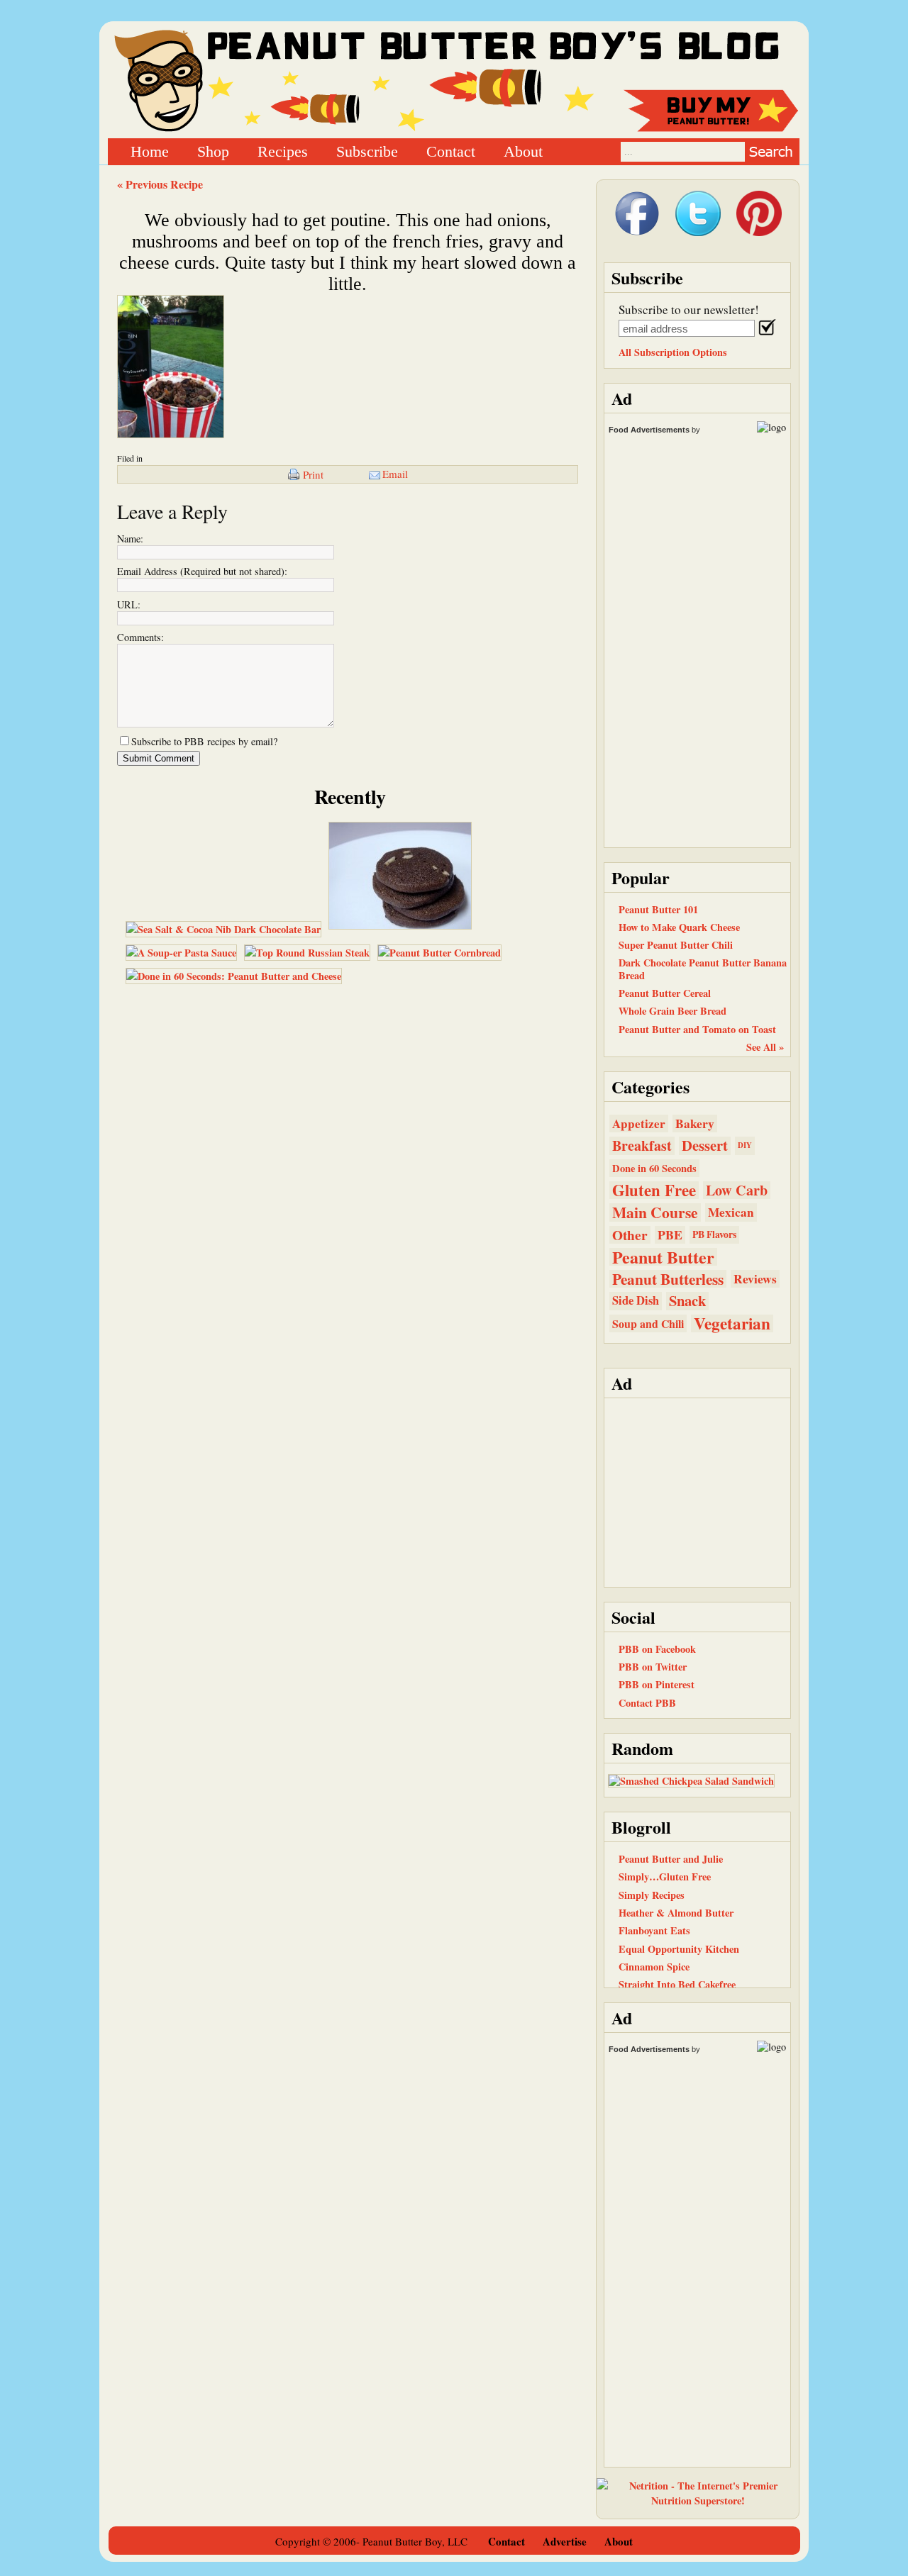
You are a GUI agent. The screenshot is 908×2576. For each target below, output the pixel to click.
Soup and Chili (648, 1323)
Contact (451, 151)
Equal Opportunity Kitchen (679, 1949)
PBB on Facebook (657, 1649)
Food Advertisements (649, 430)
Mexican (731, 1212)
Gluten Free (654, 1190)
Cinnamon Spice (654, 1967)
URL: (129, 604)
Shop (213, 151)
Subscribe (367, 151)
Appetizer (639, 1123)
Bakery (695, 1123)
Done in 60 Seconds (654, 1168)
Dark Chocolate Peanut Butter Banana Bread (703, 969)
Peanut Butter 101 (658, 909)
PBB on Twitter (653, 1667)
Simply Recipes (652, 1895)
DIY (745, 1145)
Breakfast (642, 1145)
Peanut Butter (663, 1257)
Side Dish (636, 1300)
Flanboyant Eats (654, 1930)
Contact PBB (647, 1703)
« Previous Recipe (160, 184)
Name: (130, 539)
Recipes (283, 151)
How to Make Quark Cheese (679, 927)
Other (630, 1235)
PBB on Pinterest (657, 1684)
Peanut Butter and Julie (671, 1859)
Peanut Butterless (668, 1279)
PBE (670, 1235)
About (523, 151)
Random (642, 1748)
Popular (641, 877)
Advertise (565, 2541)
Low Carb (737, 1190)
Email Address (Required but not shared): (202, 571)
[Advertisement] (697, 1491)
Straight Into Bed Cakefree (677, 1984)
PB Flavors (714, 1234)
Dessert (705, 1145)
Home (150, 151)
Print (313, 474)
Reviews (755, 1279)
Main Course (655, 1212)
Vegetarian (732, 1323)
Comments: (140, 637)
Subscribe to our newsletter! (689, 310)
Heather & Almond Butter (676, 1913)
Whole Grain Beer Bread (672, 1011)
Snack (687, 1301)
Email (395, 474)
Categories (650, 1087)
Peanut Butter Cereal (665, 993)
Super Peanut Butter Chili (676, 945)
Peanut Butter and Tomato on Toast (697, 1029)
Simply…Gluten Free (665, 1877)
